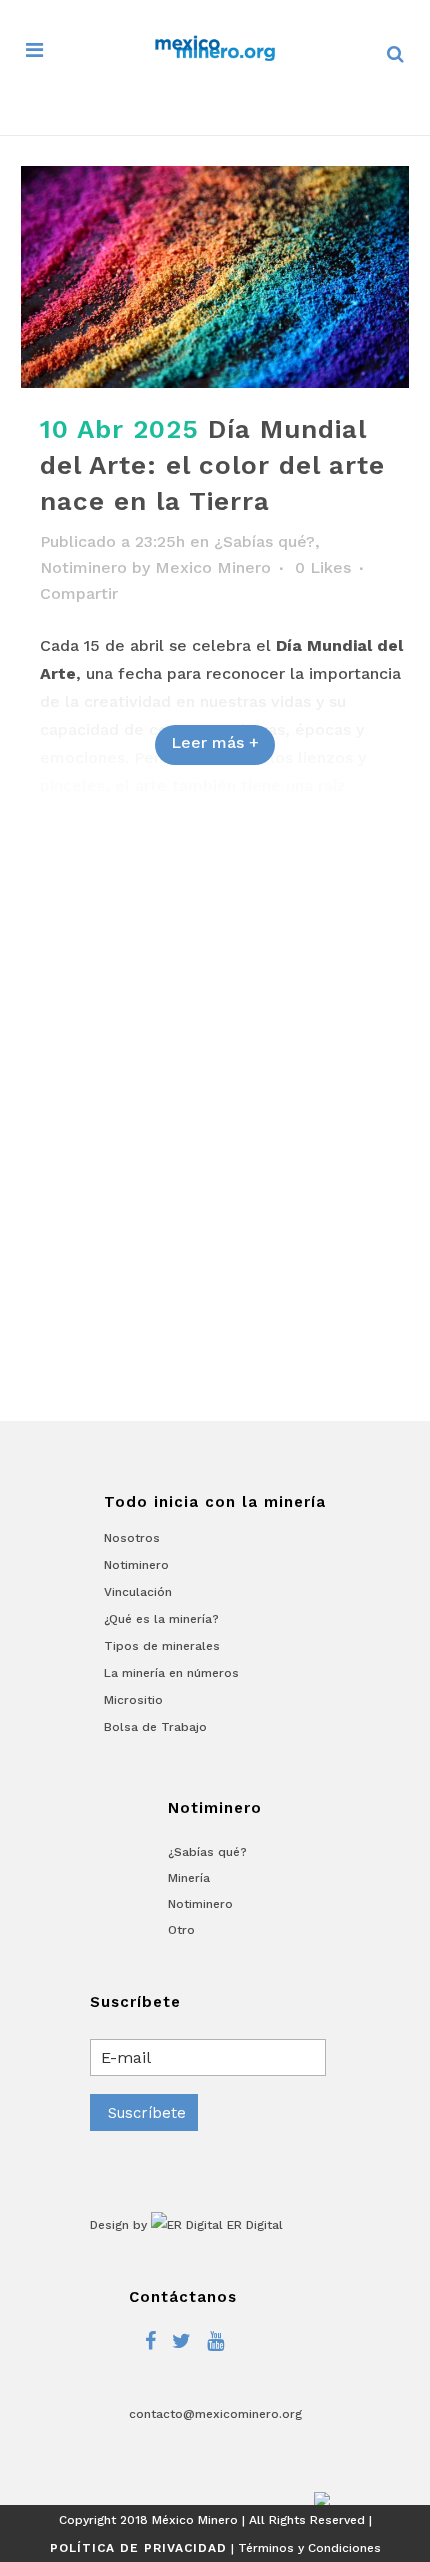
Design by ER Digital (186, 2225)
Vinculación (138, 1592)
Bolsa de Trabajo (155, 1727)
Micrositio (133, 1700)
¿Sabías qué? (264, 541)
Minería (189, 1878)
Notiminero (83, 567)
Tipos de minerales (162, 1646)
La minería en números (171, 1673)
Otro (181, 1930)
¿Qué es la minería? (161, 1619)
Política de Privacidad (138, 2548)
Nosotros (132, 1538)
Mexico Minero (213, 567)
